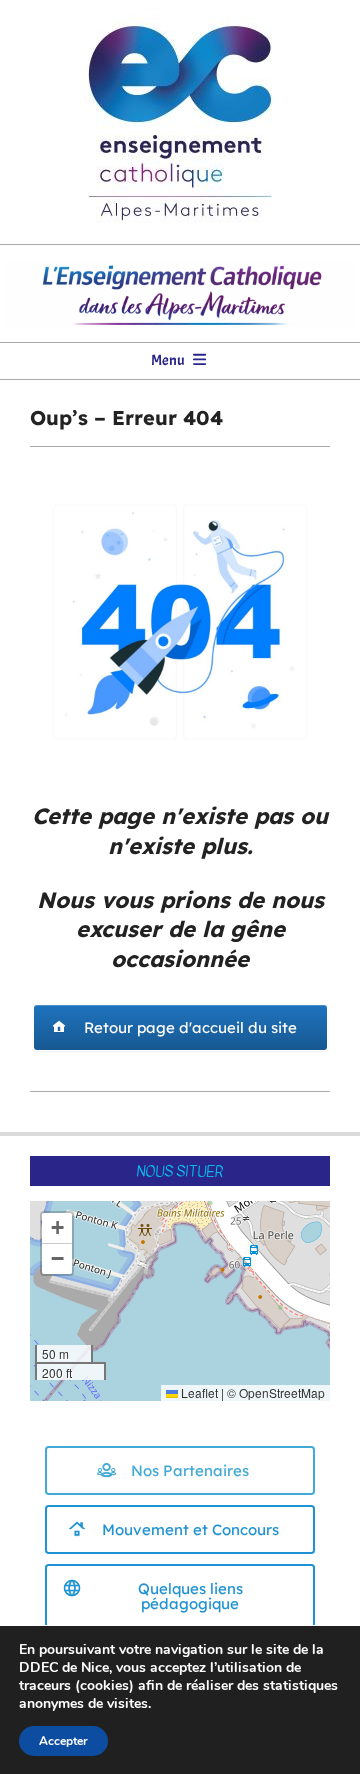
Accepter (63, 1741)
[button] (57, 1228)
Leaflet (198, 1392)
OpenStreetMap (282, 1392)
